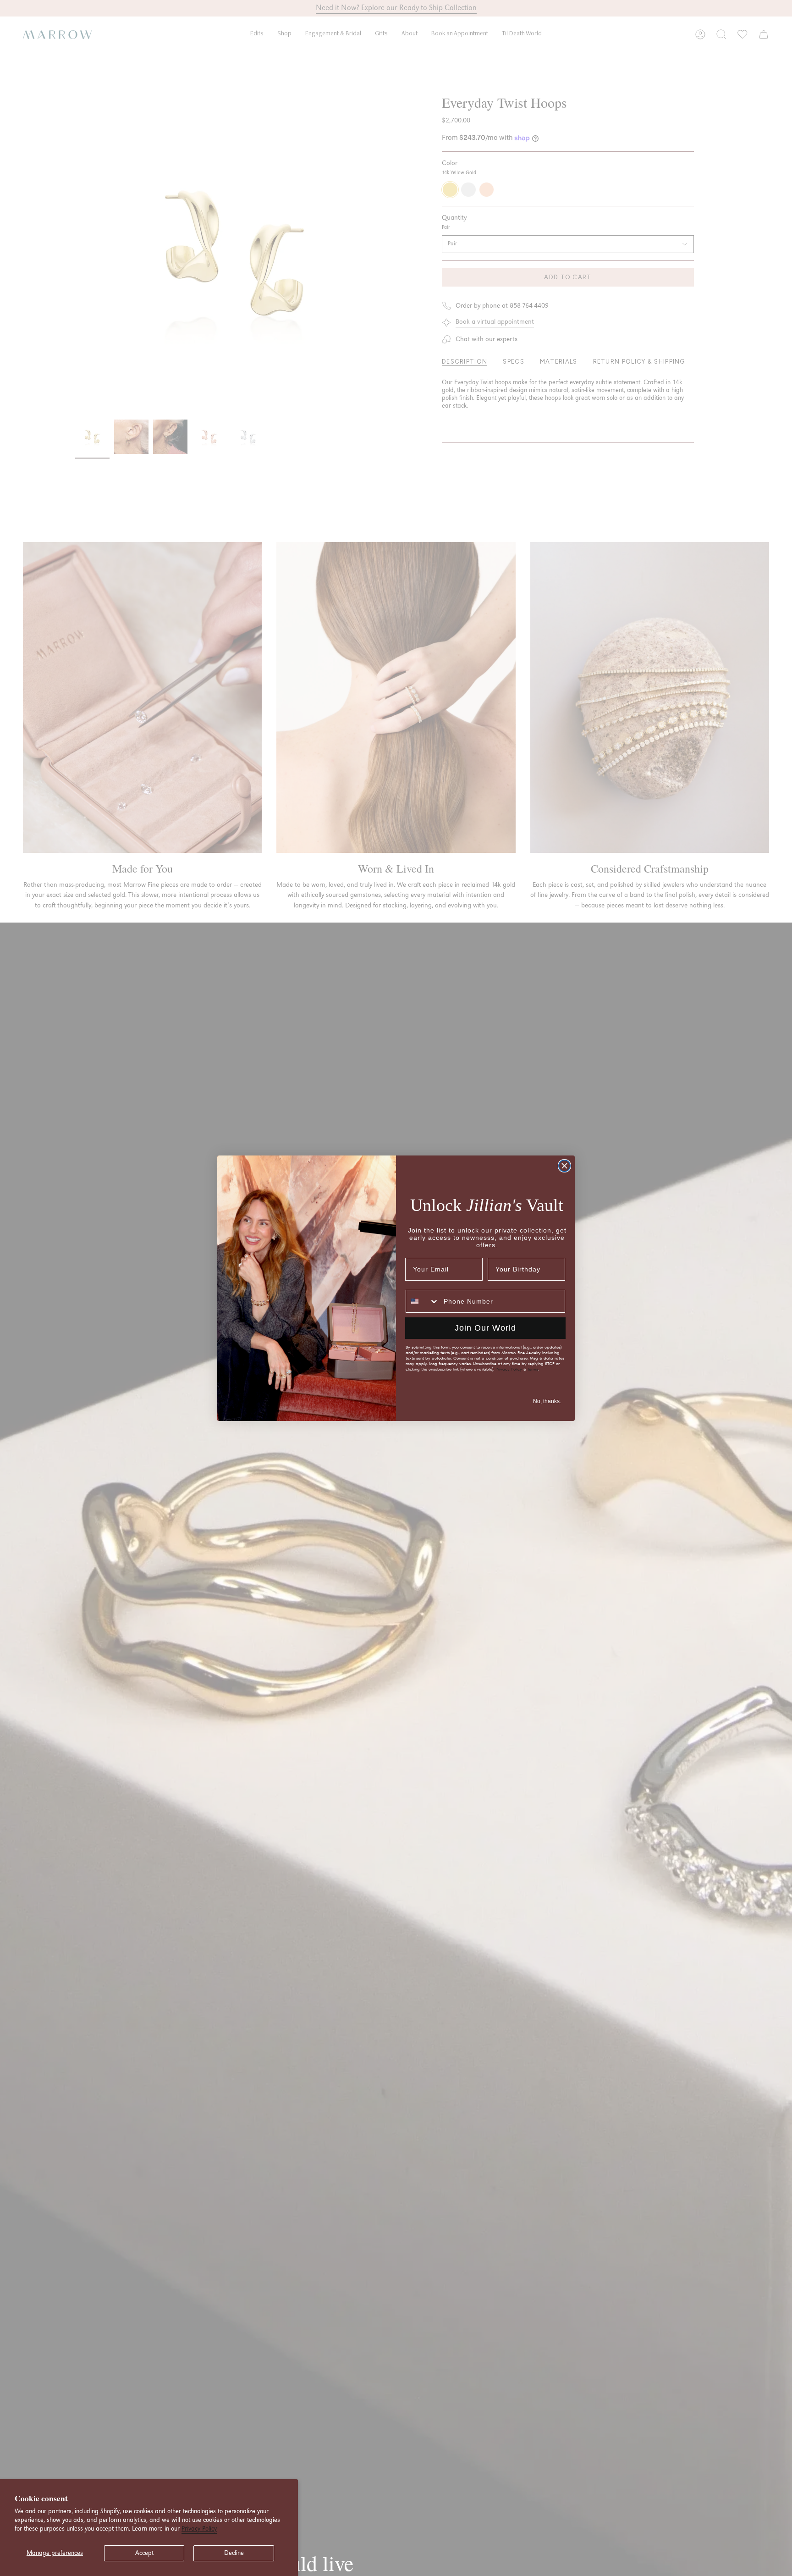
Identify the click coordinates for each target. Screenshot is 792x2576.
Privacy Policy (199, 2529)
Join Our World (485, 1328)
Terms (533, 1369)
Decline (234, 2553)
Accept (144, 2553)
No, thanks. (547, 1401)
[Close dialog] (564, 1166)
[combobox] (423, 1301)
